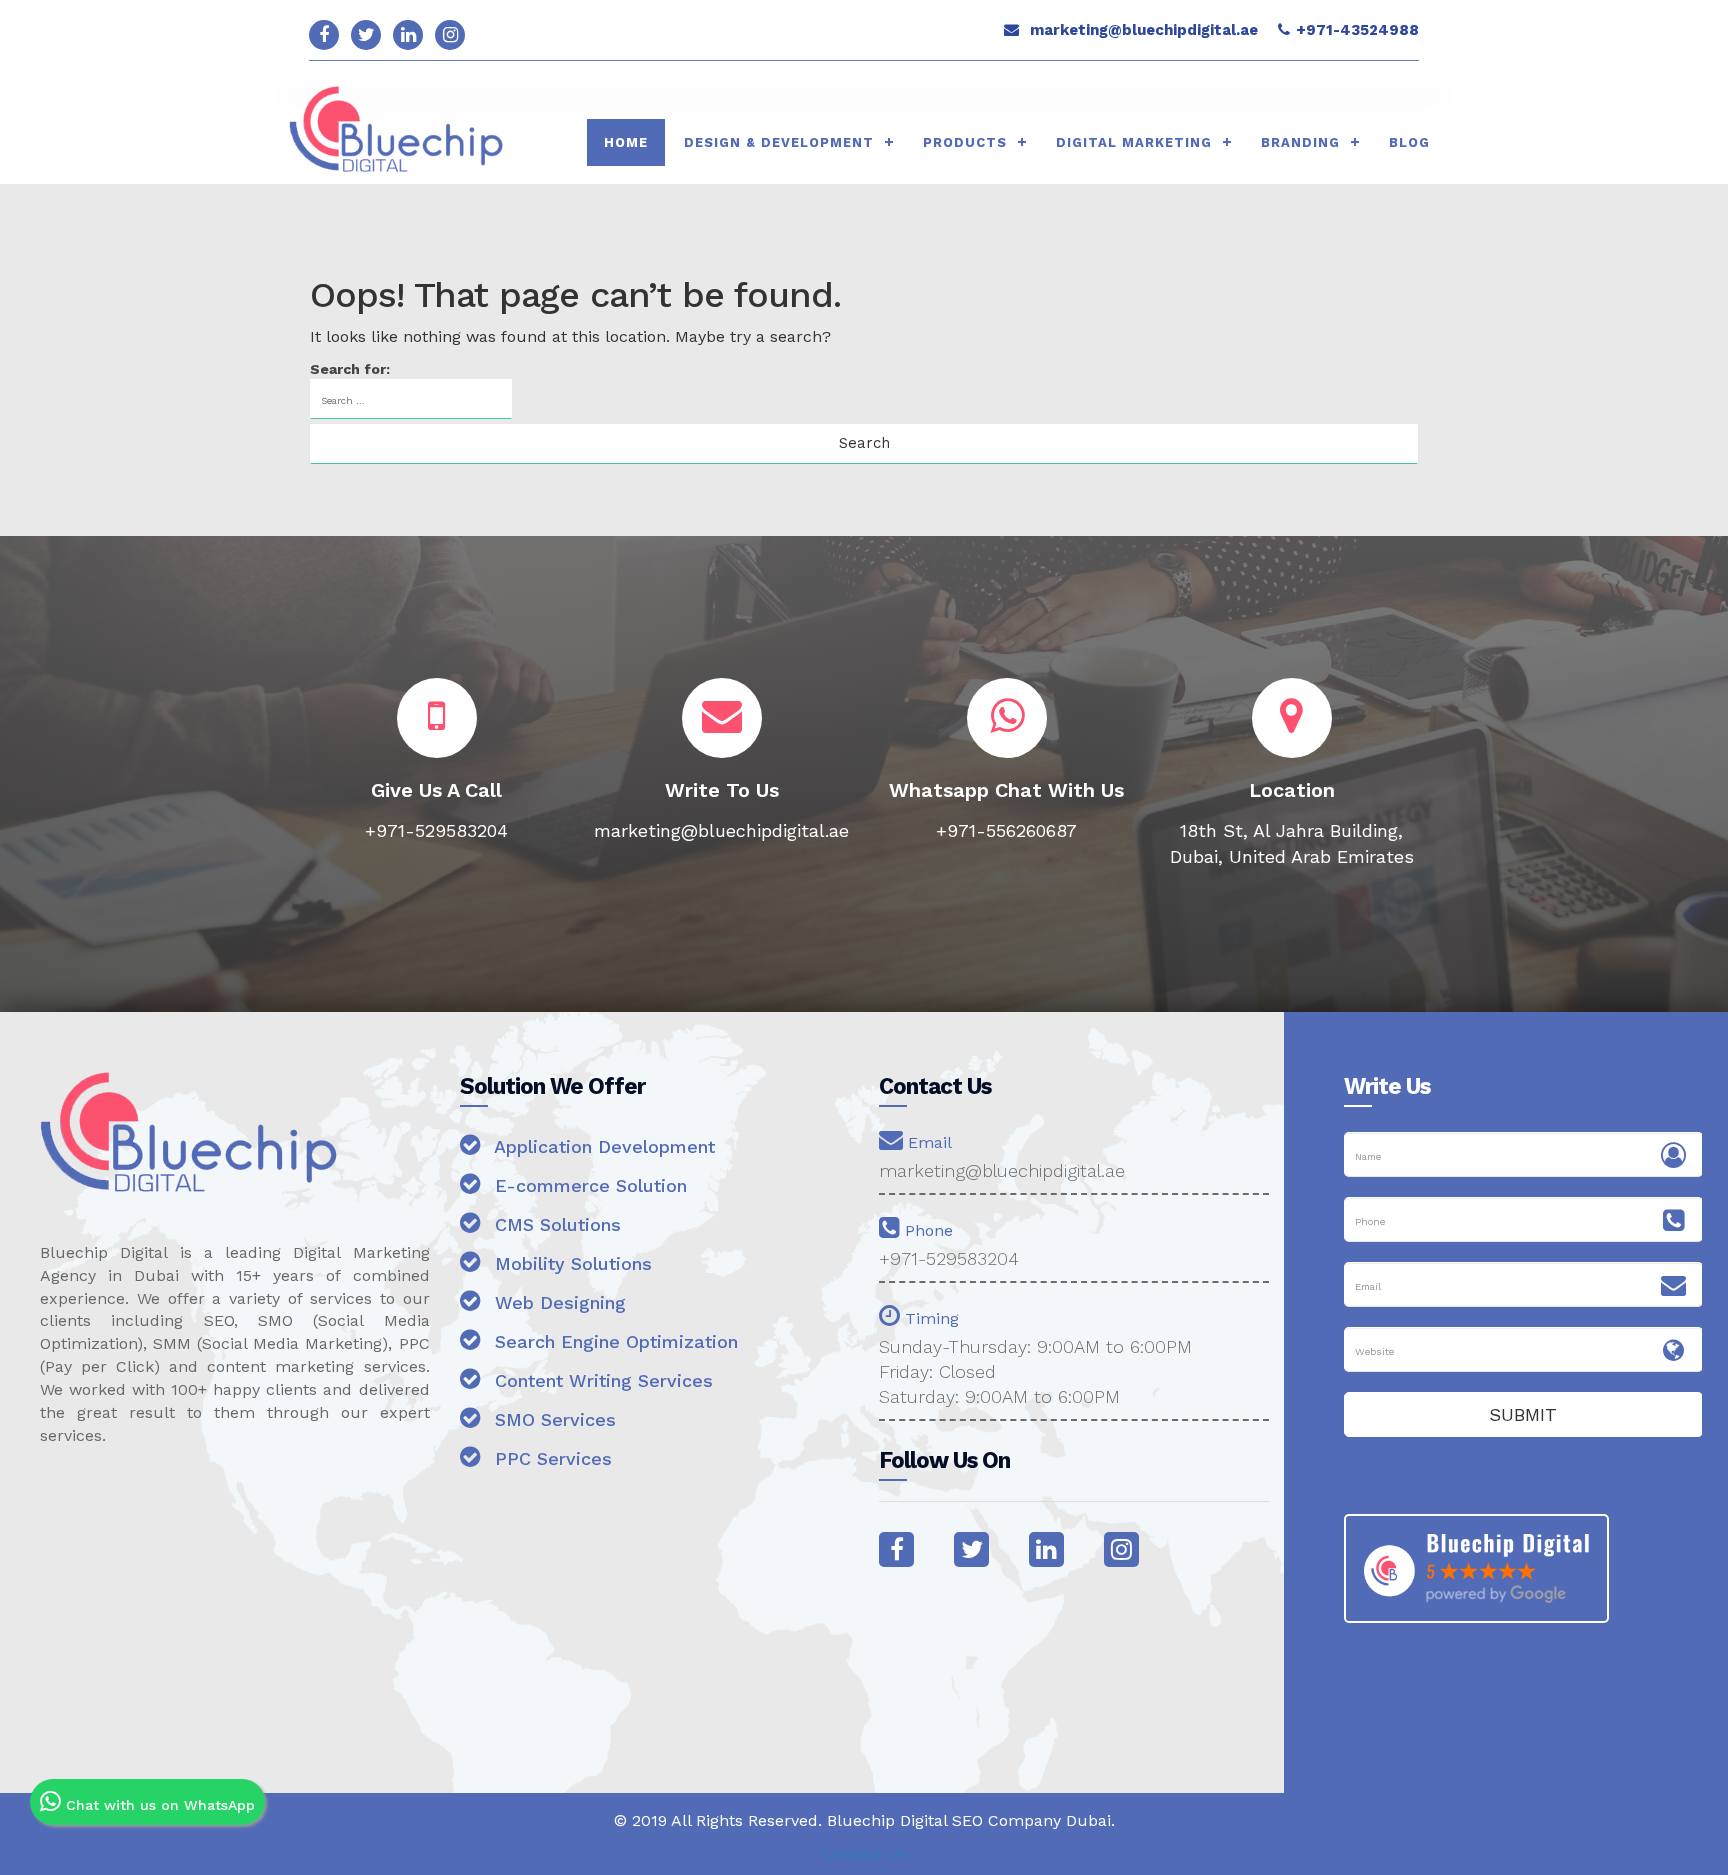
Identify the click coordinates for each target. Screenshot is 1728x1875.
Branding (1300, 142)
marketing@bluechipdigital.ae (1144, 30)
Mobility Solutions (570, 1263)
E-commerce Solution (588, 1185)
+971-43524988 (1357, 30)
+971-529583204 (949, 1258)
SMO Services (552, 1419)
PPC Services (550, 1458)
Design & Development (779, 142)
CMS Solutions (555, 1224)
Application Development (602, 1146)
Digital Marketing (1134, 142)
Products (965, 142)
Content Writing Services (601, 1380)
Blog (1409, 142)
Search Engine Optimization (613, 1341)
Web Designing (557, 1302)
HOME (626, 142)
